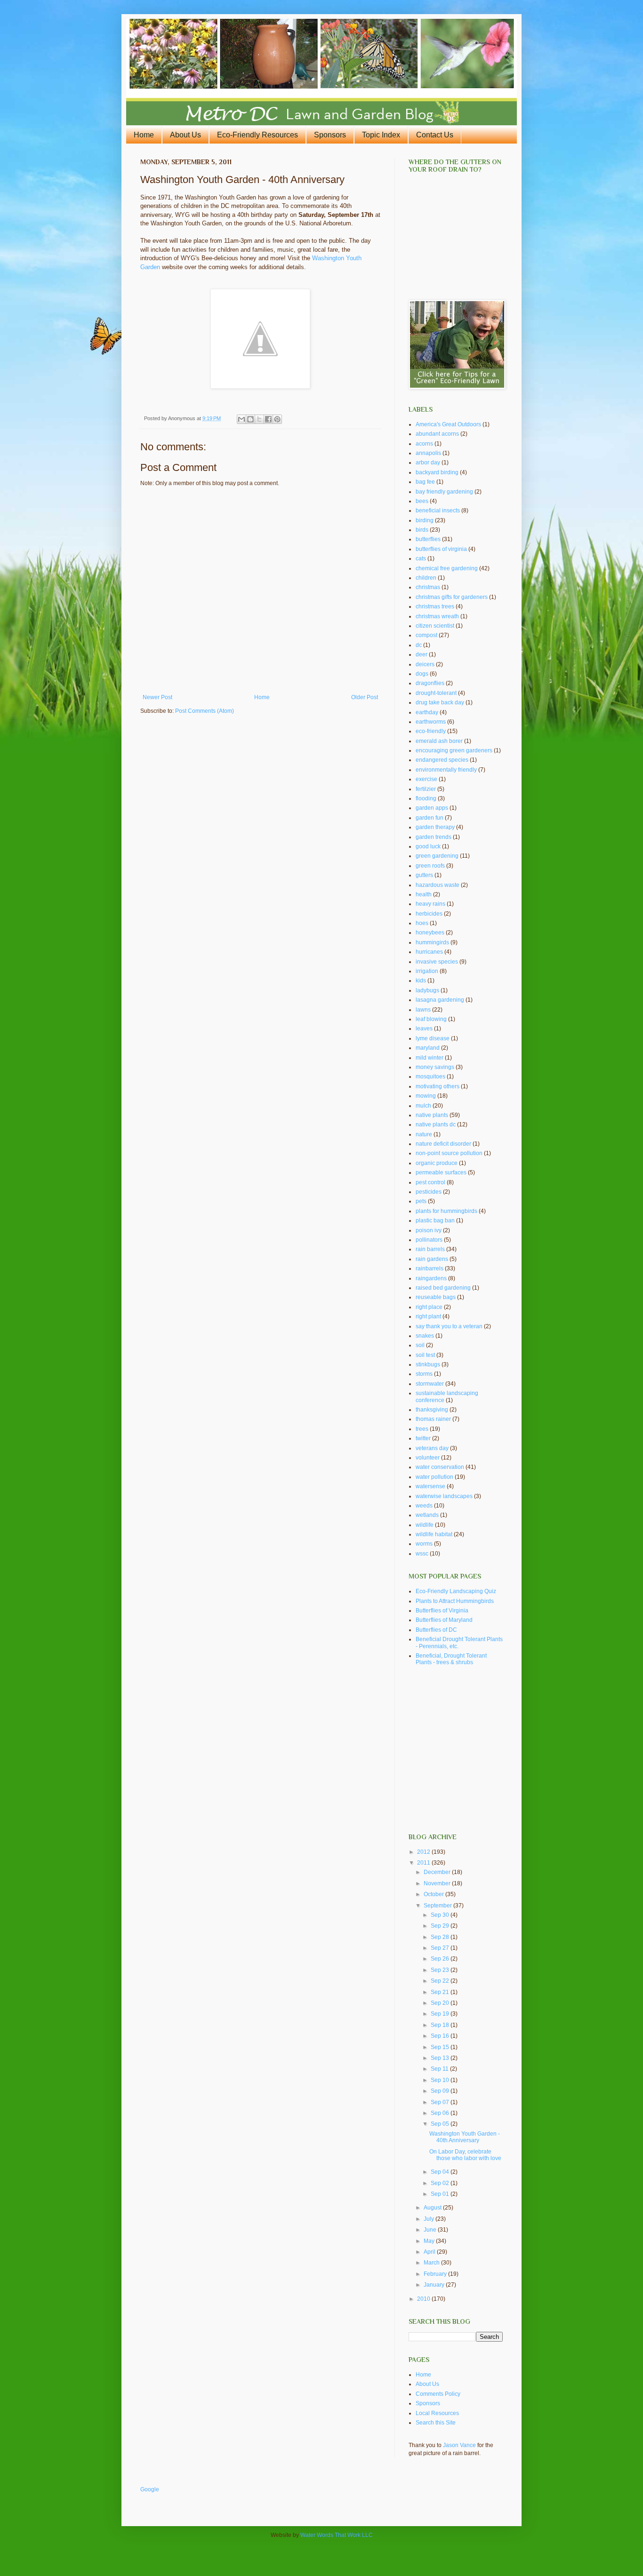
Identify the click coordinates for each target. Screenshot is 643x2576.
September (438, 1906)
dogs (422, 674)
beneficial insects (438, 510)
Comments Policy (438, 2394)
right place (429, 1307)
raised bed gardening (443, 1288)
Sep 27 (441, 1948)
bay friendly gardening (444, 492)
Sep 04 (441, 2172)
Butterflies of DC (436, 1630)
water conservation (440, 1467)
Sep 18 (441, 2025)
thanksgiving (432, 1410)
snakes (425, 1336)
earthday (427, 712)
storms (424, 1374)
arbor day (428, 463)
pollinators (429, 1240)
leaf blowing (431, 1019)
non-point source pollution (449, 1153)
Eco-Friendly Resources (257, 135)
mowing (426, 1096)
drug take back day (440, 702)
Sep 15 (441, 2047)
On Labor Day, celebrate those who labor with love (465, 2155)
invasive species (437, 962)
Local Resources (437, 2413)
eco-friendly (431, 731)
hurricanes (429, 952)
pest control (430, 1182)
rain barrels (430, 1249)
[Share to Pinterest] (277, 419)
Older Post (365, 697)
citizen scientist (435, 626)
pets (421, 1201)
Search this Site (436, 2423)
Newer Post (157, 697)
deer (422, 654)
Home (144, 135)
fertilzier (426, 789)
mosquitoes (430, 1077)
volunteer (428, 1458)
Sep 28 (441, 1937)
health (424, 894)
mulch (423, 1106)
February (436, 2274)
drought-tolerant (436, 693)
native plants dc (436, 1125)
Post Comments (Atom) (205, 711)
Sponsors (330, 135)
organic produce (437, 1163)
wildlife (425, 1525)
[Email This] (241, 419)
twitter (423, 1438)
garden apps (432, 808)
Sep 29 (441, 1926)
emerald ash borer (439, 741)
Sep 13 (441, 2058)
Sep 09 (441, 2091)
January (435, 2285)
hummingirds (432, 942)
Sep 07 (441, 2102)
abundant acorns (437, 434)
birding (425, 520)
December (438, 1872)
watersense (430, 1486)
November (438, 1883)
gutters (424, 875)
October (434, 1894)
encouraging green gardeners (454, 750)
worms (424, 1544)
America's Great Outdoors (448, 424)
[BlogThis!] (250, 419)
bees (422, 501)
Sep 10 (441, 2080)
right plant (428, 1316)
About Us (185, 135)
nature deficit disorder (443, 1144)
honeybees (430, 933)
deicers (425, 664)
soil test (425, 1355)
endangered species (442, 760)
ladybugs (427, 990)
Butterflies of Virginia (442, 1611)
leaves (424, 1029)
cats (421, 558)
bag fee (425, 482)
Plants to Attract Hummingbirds (455, 1601)
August (433, 2208)
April (430, 2252)
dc (419, 645)
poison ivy (429, 1230)
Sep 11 (440, 2069)
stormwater (430, 1384)
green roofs (430, 866)
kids (421, 981)
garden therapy (435, 827)
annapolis (428, 453)
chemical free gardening (447, 568)
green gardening (437, 856)
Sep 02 (441, 2183)
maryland (428, 1048)
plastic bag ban (435, 1220)
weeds (424, 1506)
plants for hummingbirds (446, 1211)
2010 (424, 2299)
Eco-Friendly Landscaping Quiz (456, 1591)
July (430, 2219)
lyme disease (433, 1038)
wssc (422, 1554)
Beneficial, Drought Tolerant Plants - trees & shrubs (451, 1659)
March (432, 2263)
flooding (426, 798)
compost (426, 635)
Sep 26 (441, 1959)
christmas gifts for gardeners (452, 597)
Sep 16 (441, 2036)
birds (422, 530)
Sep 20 (441, 2003)
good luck (428, 846)
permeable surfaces (441, 1172)
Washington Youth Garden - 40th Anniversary (465, 2137)
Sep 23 (441, 1970)
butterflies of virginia (441, 549)
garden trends (434, 837)
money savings (435, 1067)
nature (424, 1134)
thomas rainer (433, 1419)
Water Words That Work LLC (337, 2535)
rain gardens (432, 1259)
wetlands (427, 1515)
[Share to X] (259, 419)
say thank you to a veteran (449, 1326)
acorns (424, 444)
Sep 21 (441, 1992)
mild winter (430, 1058)
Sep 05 (441, 2124)
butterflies (428, 539)
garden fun (430, 818)
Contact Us (435, 135)
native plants (432, 1115)
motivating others (438, 1086)
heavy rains (430, 904)
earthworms (431, 722)
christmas (428, 587)
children (426, 578)
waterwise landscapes (444, 1496)
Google (150, 2489)
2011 (424, 1863)
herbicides (429, 914)
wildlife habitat (434, 1534)
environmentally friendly (446, 770)
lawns (423, 1010)
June (431, 2230)
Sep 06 (441, 2113)
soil (420, 1345)
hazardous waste (438, 885)
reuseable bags (436, 1297)
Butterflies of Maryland (444, 1620)
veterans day (432, 1448)
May (430, 2241)
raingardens (431, 1278)
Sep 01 (441, 2194)
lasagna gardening (440, 1000)
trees (422, 1429)
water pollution (434, 1477)
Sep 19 (441, 2014)
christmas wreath (437, 616)
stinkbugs (428, 1364)
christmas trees (435, 606)
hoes (422, 923)
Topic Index (381, 135)
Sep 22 (441, 1981)
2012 (424, 1852)
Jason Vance (459, 2445)
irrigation (427, 971)
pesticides (429, 1192)
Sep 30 (441, 1915)
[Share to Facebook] (268, 419)
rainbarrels (430, 1268)
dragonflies (430, 683)
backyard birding (437, 472)
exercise (426, 779)
